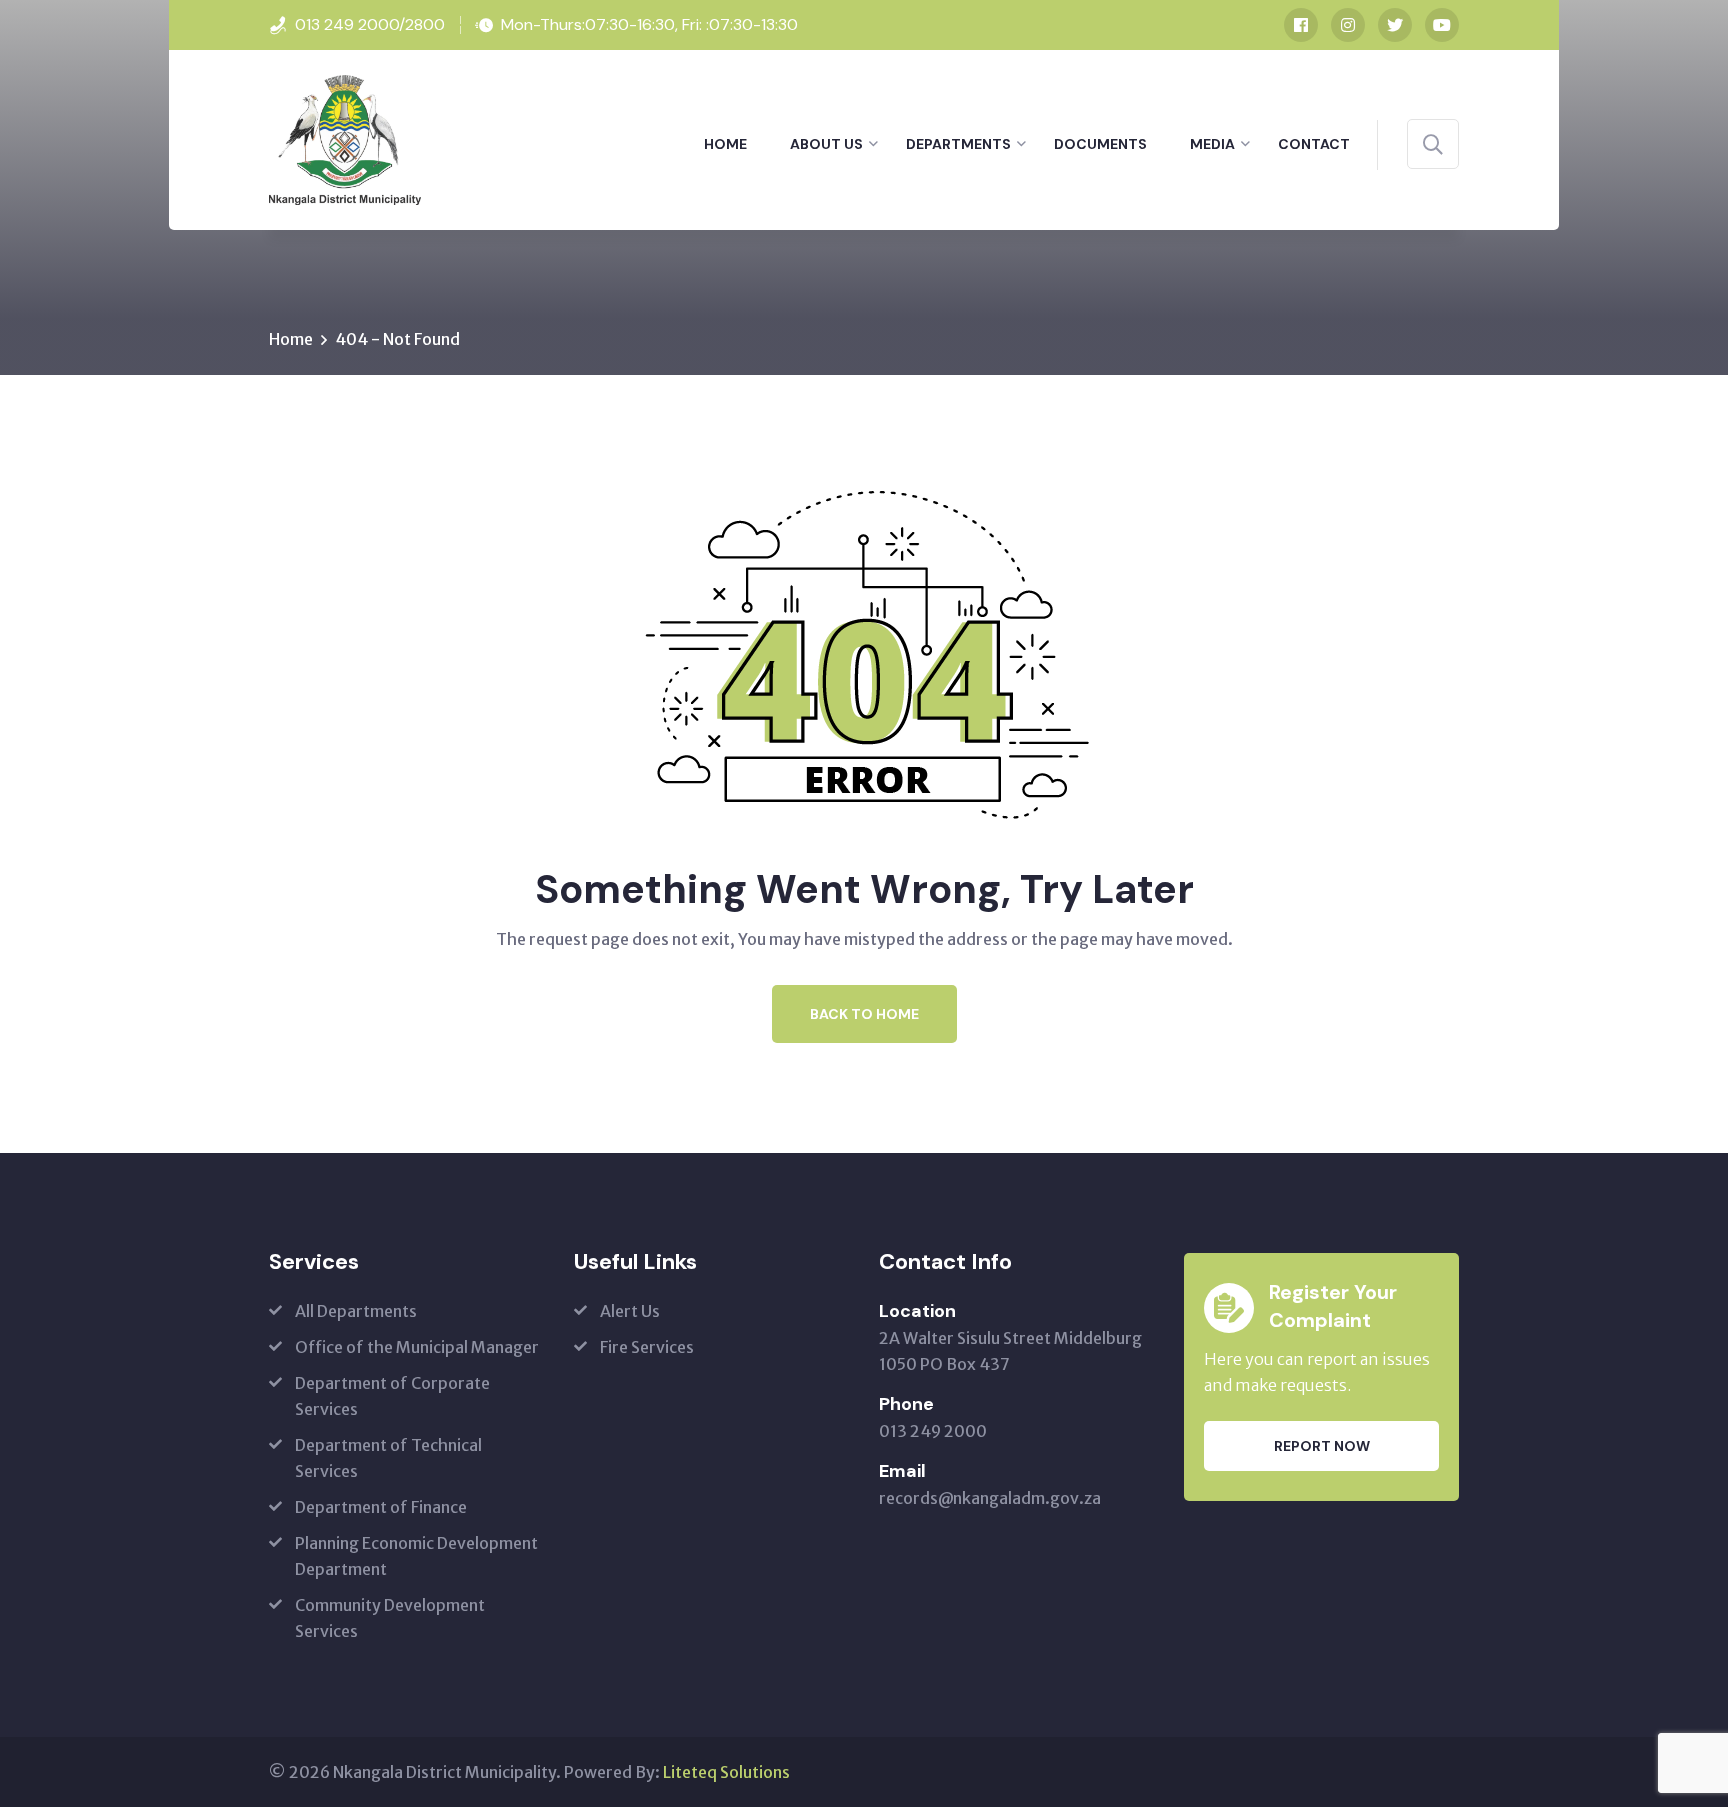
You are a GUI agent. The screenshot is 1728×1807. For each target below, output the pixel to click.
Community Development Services (390, 1618)
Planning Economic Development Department (416, 1556)
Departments (958, 144)
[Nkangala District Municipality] (345, 138)
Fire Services (647, 1347)
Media (1212, 144)
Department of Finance (381, 1507)
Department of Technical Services (388, 1458)
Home (725, 144)
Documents (1100, 144)
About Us (826, 144)
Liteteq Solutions (726, 1772)
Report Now (1322, 1446)
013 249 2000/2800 (370, 24)
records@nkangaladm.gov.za (990, 1498)
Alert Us (630, 1311)
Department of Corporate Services (392, 1396)
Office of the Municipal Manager (417, 1347)
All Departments (356, 1311)
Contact (1314, 144)
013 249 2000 (933, 1431)
